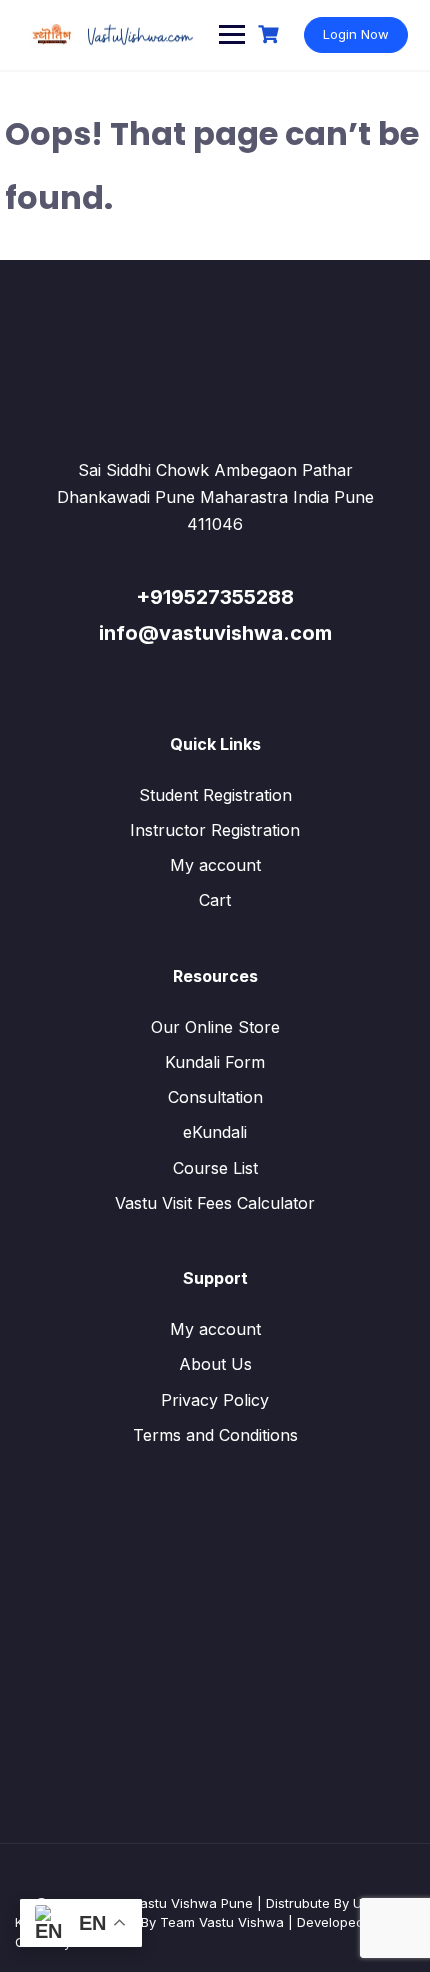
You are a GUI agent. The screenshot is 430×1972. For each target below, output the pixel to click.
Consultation (215, 1097)
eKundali (215, 1132)
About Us (215, 1364)
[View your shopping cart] (271, 34)
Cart (215, 900)
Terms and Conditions (215, 1435)
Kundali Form (215, 1062)
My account (215, 865)
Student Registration (215, 795)
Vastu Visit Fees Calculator (215, 1203)
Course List (215, 1168)
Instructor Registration (215, 830)
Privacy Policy (215, 1400)
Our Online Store (215, 1027)
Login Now (356, 34)
